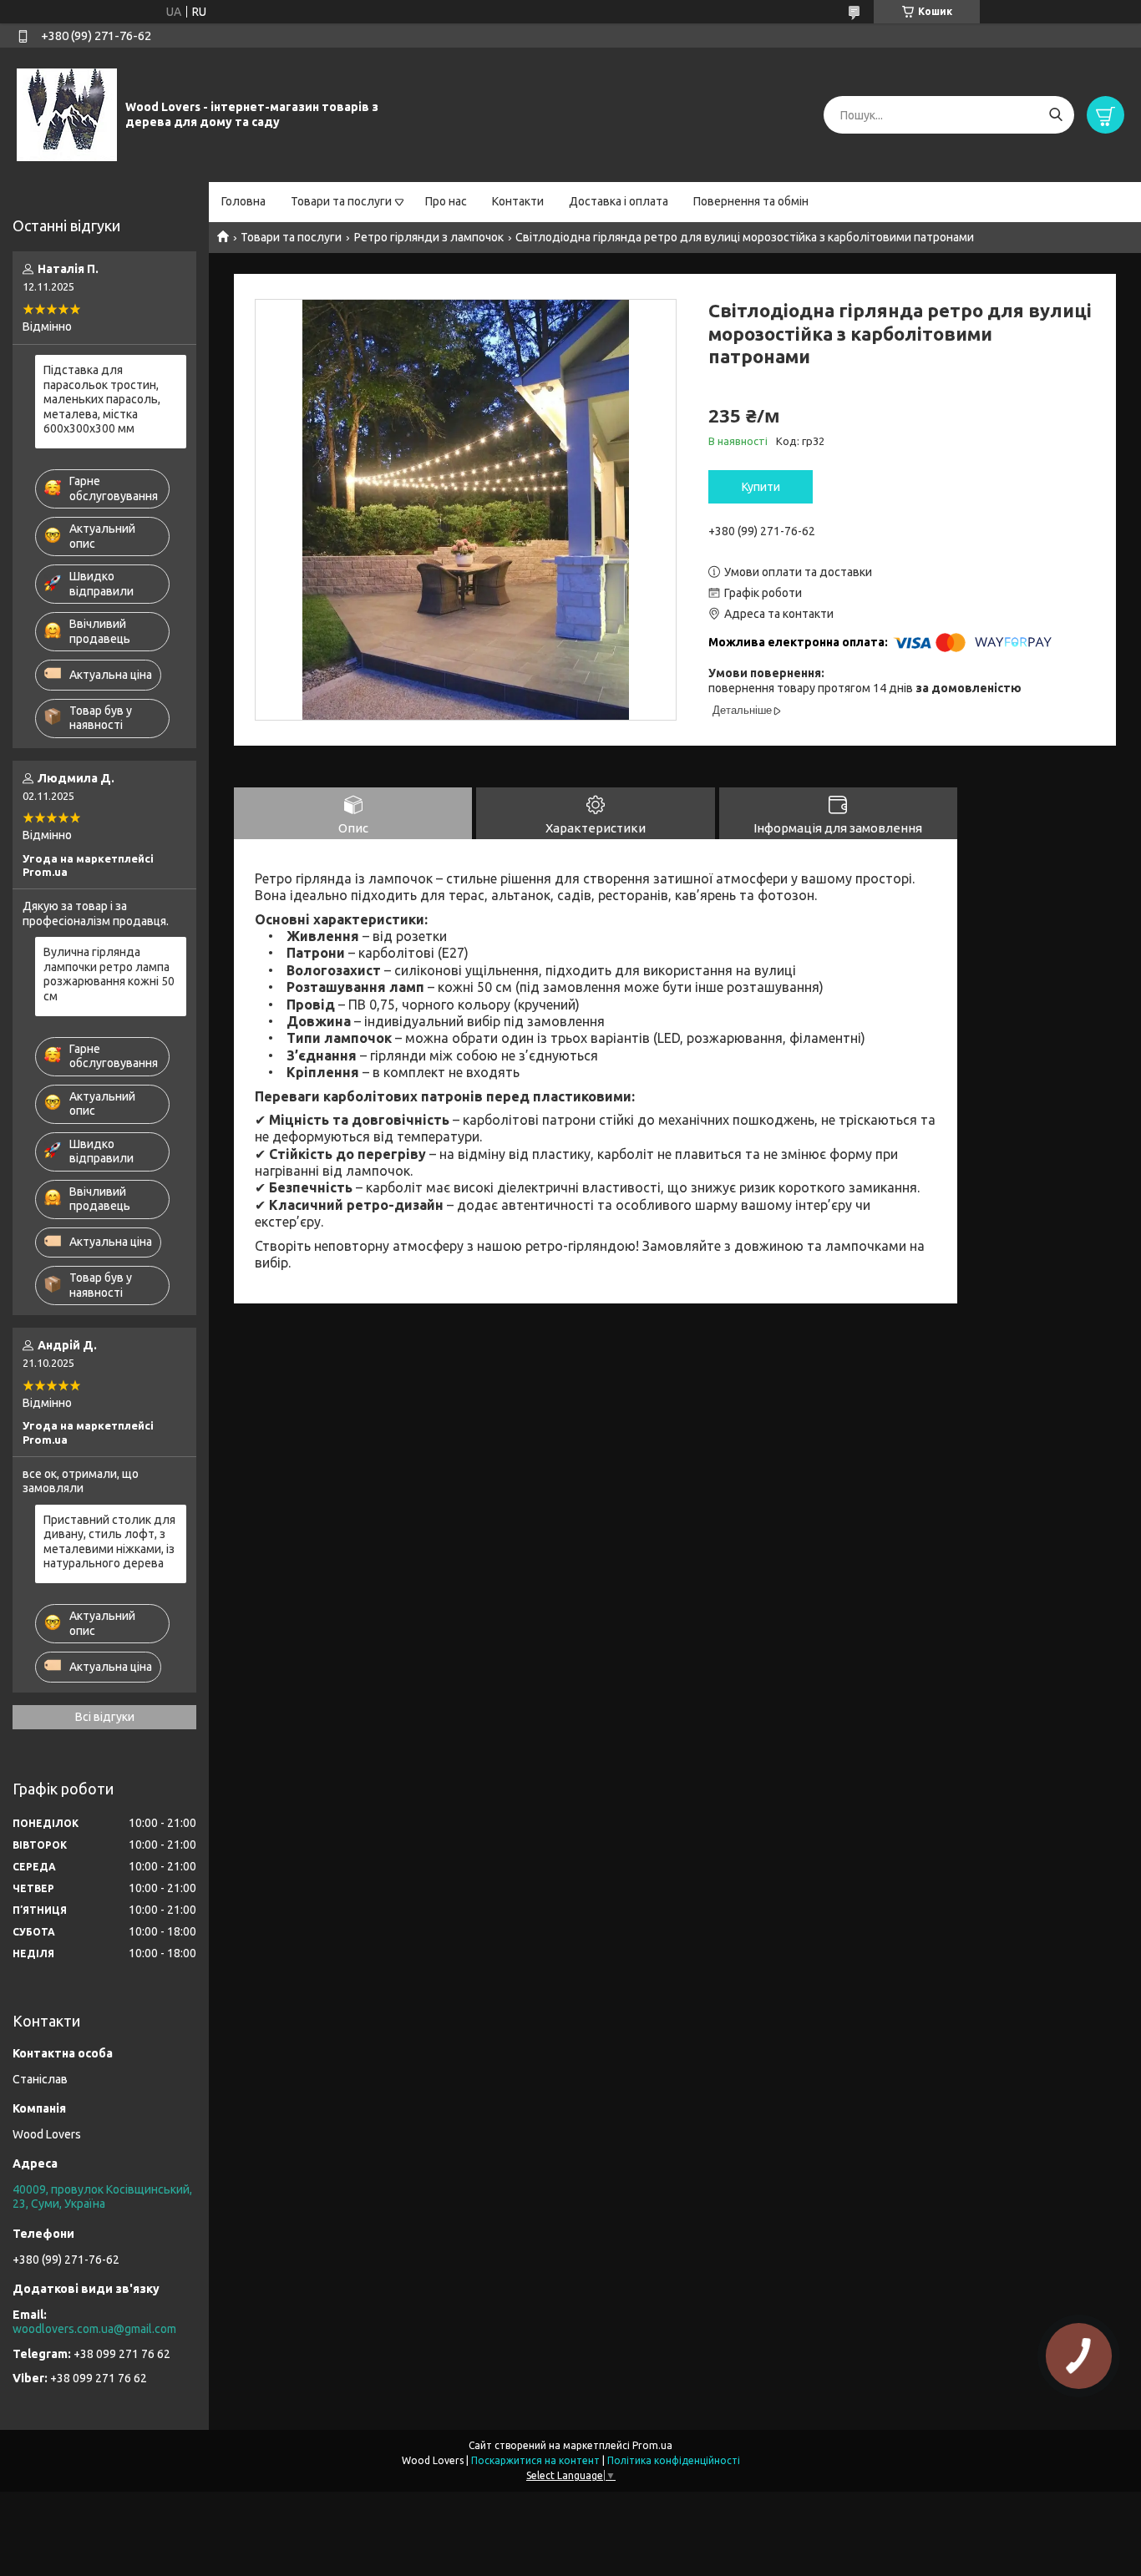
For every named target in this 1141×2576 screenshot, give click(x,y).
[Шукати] (1055, 115)
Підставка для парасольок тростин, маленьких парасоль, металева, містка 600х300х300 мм (102, 399)
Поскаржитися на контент (535, 2460)
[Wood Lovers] (67, 114)
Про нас (446, 201)
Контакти (518, 201)
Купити (761, 487)
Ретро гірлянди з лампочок (429, 237)
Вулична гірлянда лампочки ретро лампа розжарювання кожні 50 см (109, 974)
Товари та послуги (341, 201)
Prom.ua (652, 2445)
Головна (243, 201)
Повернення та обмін (751, 201)
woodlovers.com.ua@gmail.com (94, 2329)
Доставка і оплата (619, 201)
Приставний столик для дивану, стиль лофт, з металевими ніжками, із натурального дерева (109, 1542)
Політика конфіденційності (674, 2460)
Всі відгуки (105, 1717)
